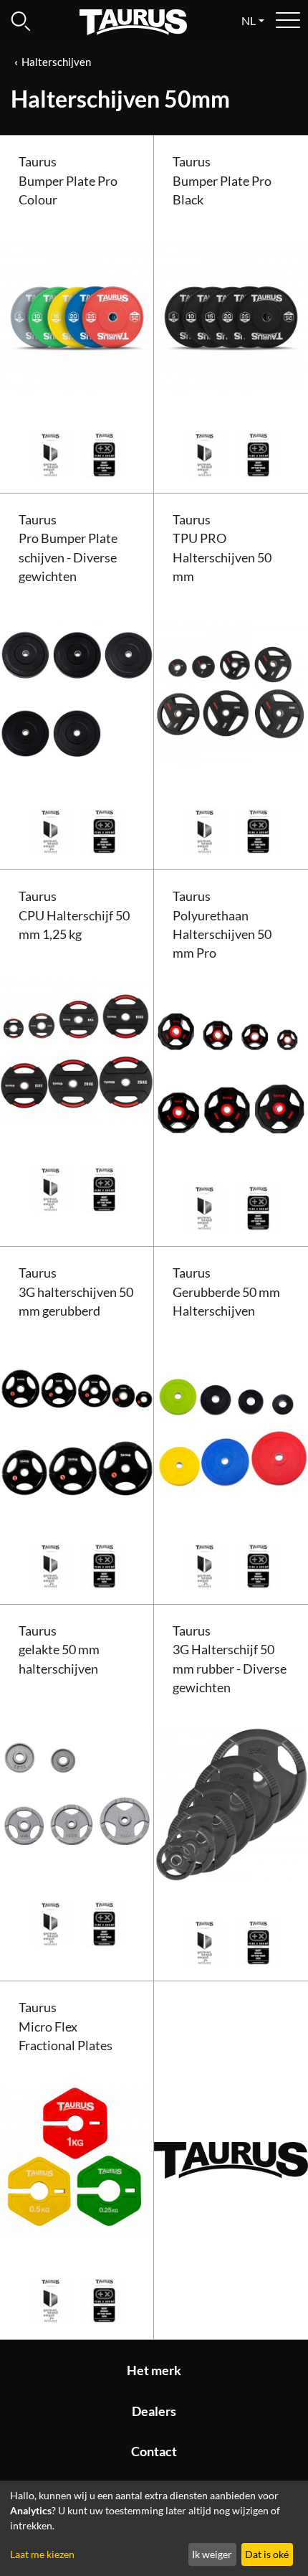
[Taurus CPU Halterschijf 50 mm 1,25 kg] (77, 1049)
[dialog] (154, 2528)
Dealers (154, 2411)
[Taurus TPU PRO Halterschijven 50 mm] (231, 692)
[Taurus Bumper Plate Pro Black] (231, 315)
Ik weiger (212, 2554)
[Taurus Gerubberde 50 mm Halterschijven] (231, 1426)
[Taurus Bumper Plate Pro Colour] (77, 315)
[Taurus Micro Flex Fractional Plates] (77, 2161)
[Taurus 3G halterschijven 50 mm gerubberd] (77, 1426)
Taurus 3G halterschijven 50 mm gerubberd (76, 1292)
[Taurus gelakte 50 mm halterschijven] (77, 1784)
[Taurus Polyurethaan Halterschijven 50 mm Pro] (231, 1068)
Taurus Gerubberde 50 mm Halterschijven (226, 1292)
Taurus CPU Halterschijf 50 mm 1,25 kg (74, 915)
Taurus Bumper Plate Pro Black (222, 181)
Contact (154, 2452)
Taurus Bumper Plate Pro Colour (68, 181)
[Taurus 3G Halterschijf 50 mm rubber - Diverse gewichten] (231, 1803)
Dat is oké (267, 2554)
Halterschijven (56, 62)
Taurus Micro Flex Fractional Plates (66, 2027)
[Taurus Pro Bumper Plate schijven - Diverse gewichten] (77, 692)
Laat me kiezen (42, 2554)
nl (249, 20)
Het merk (154, 2370)
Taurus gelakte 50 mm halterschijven (59, 1650)
